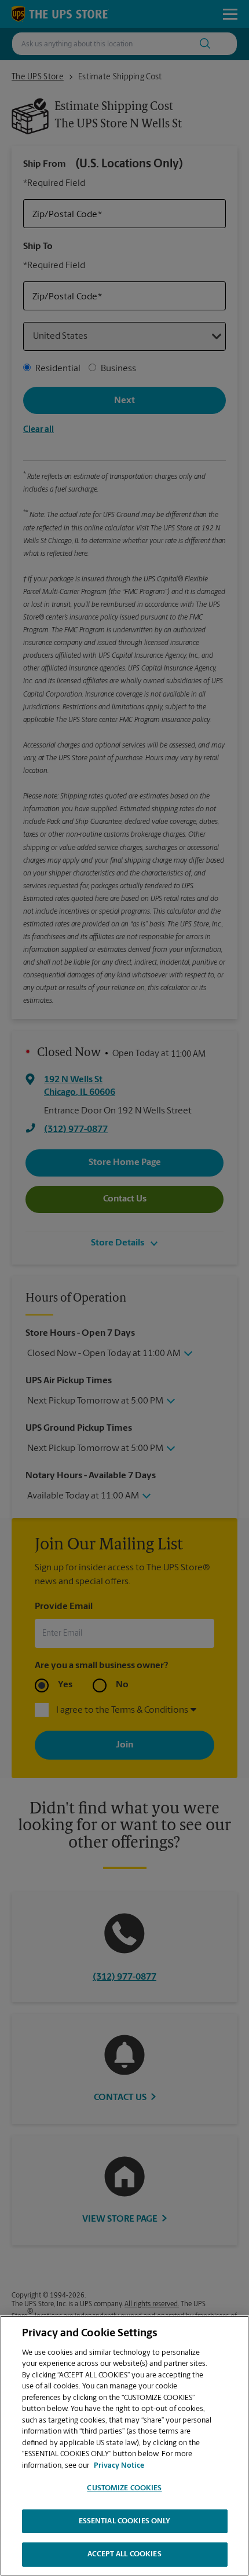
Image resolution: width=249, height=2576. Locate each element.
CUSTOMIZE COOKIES (124, 2488)
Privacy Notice (119, 2466)
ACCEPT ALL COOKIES (124, 2554)
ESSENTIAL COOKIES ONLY (125, 2521)
